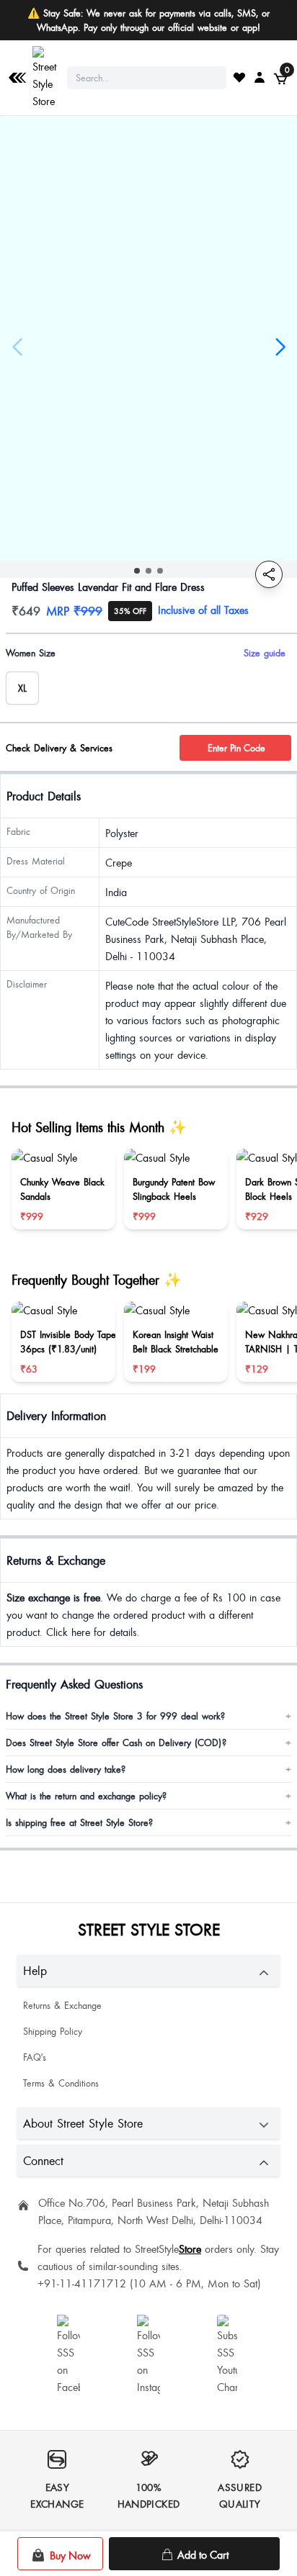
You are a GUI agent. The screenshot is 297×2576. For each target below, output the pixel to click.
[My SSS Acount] (260, 77)
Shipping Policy (53, 2031)
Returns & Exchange (62, 2005)
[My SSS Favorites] (239, 77)
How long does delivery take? (148, 1769)
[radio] (22, 688)
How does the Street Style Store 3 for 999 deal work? (148, 1716)
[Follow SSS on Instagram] (148, 2355)
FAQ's (35, 2057)
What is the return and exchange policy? (148, 1796)
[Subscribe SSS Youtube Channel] (229, 2355)
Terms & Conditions (61, 2083)
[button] (137, 571)
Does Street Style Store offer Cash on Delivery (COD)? (148, 1743)
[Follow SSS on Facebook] (68, 2355)
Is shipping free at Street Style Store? (148, 1822)
